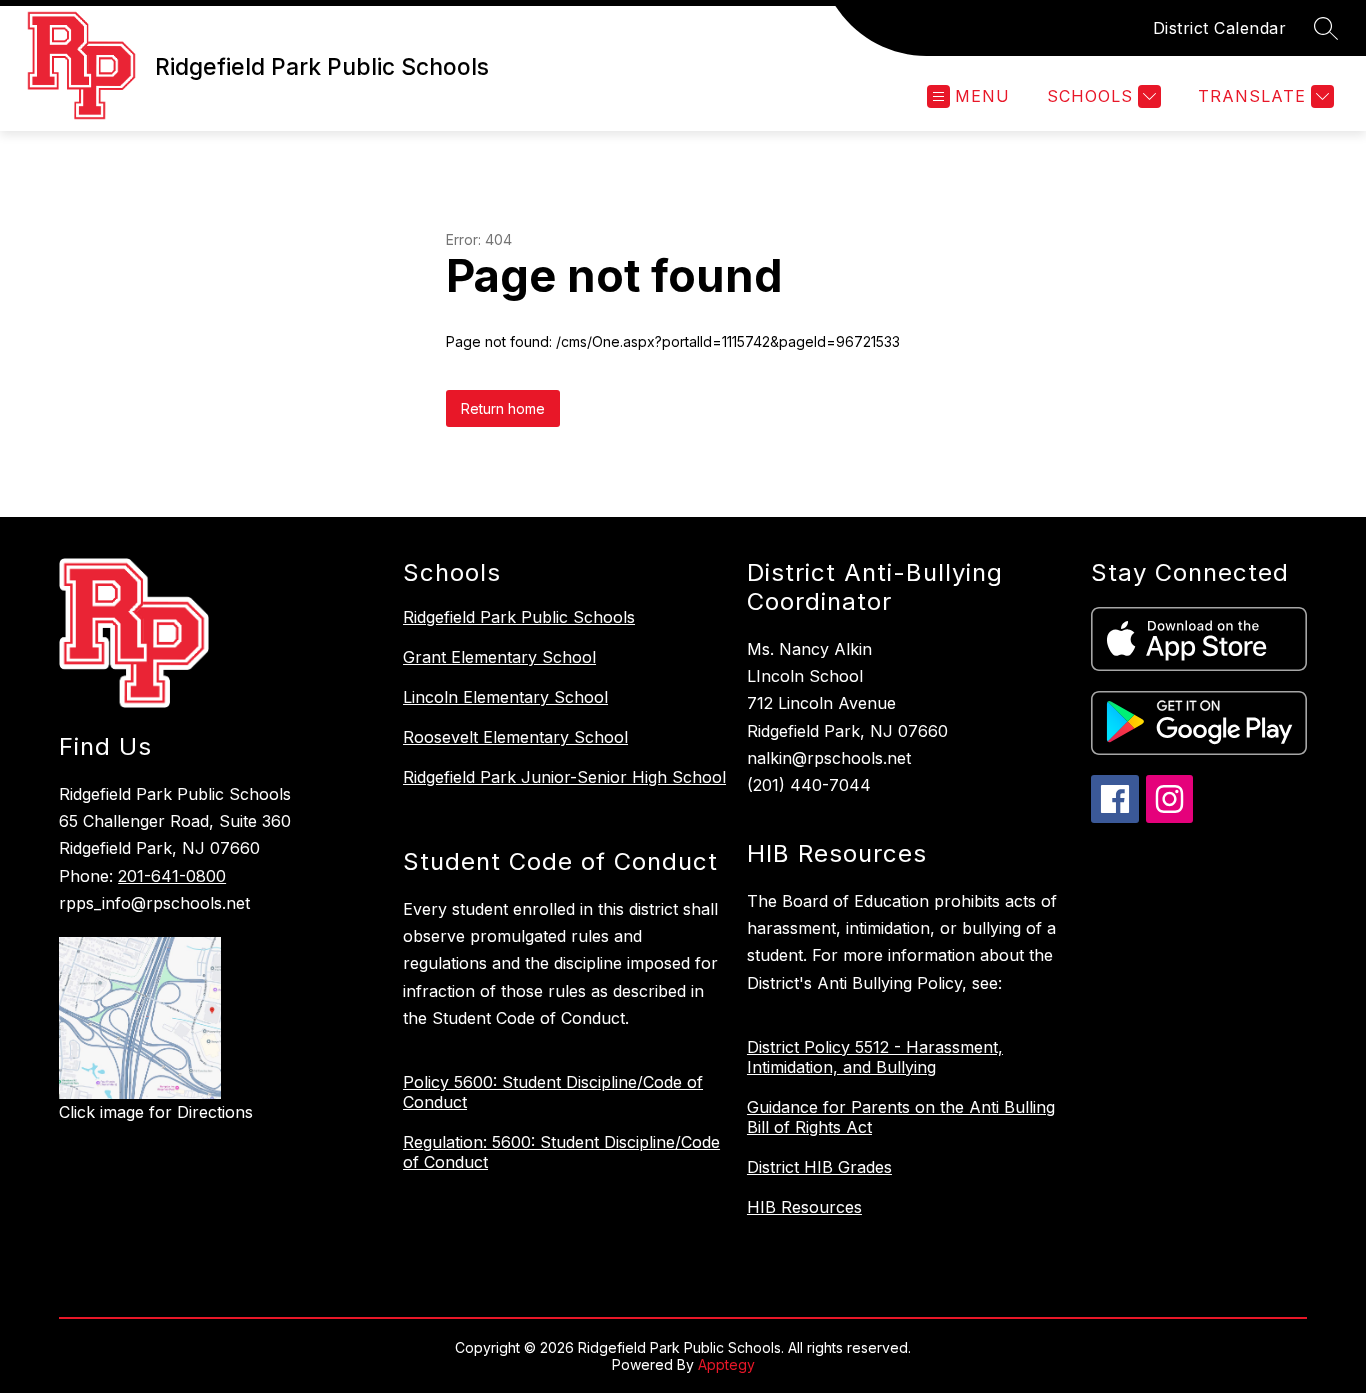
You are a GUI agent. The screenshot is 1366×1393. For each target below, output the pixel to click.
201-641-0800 (172, 876)
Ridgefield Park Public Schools (519, 617)
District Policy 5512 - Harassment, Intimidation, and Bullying (875, 1057)
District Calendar (1220, 28)
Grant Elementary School (499, 657)
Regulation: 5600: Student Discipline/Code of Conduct (561, 1152)
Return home (503, 408)
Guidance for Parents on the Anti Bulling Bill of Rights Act (901, 1117)
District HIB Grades (819, 1167)
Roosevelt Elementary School (515, 737)
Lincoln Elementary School (505, 697)
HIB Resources (804, 1207)
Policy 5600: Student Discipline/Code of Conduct (553, 1092)
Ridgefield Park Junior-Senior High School (564, 777)
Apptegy (726, 1364)
